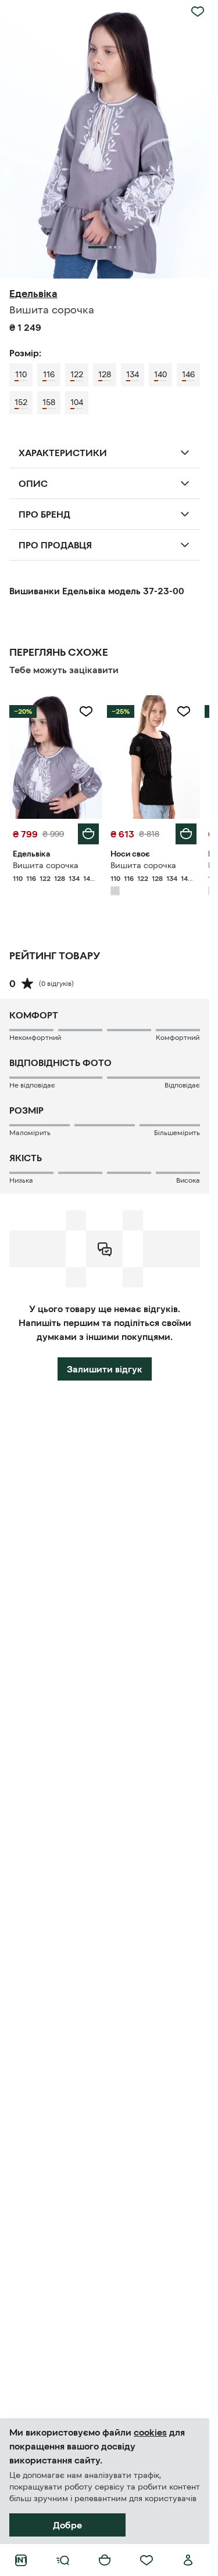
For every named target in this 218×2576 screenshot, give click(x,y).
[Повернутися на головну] (21, 2560)
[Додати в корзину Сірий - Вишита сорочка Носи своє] (186, 834)
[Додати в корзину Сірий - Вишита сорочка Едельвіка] (88, 834)
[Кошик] (105, 2560)
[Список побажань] (146, 2560)
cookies (150, 2432)
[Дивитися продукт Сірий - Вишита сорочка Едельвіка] (56, 757)
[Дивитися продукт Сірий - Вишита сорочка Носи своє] (153, 757)
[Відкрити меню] (63, 2560)
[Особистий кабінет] (188, 2560)
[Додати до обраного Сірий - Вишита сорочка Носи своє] (184, 711)
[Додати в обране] (198, 12)
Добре (67, 2525)
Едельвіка (33, 294)
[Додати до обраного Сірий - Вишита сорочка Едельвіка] (86, 711)
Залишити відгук (105, 1369)
